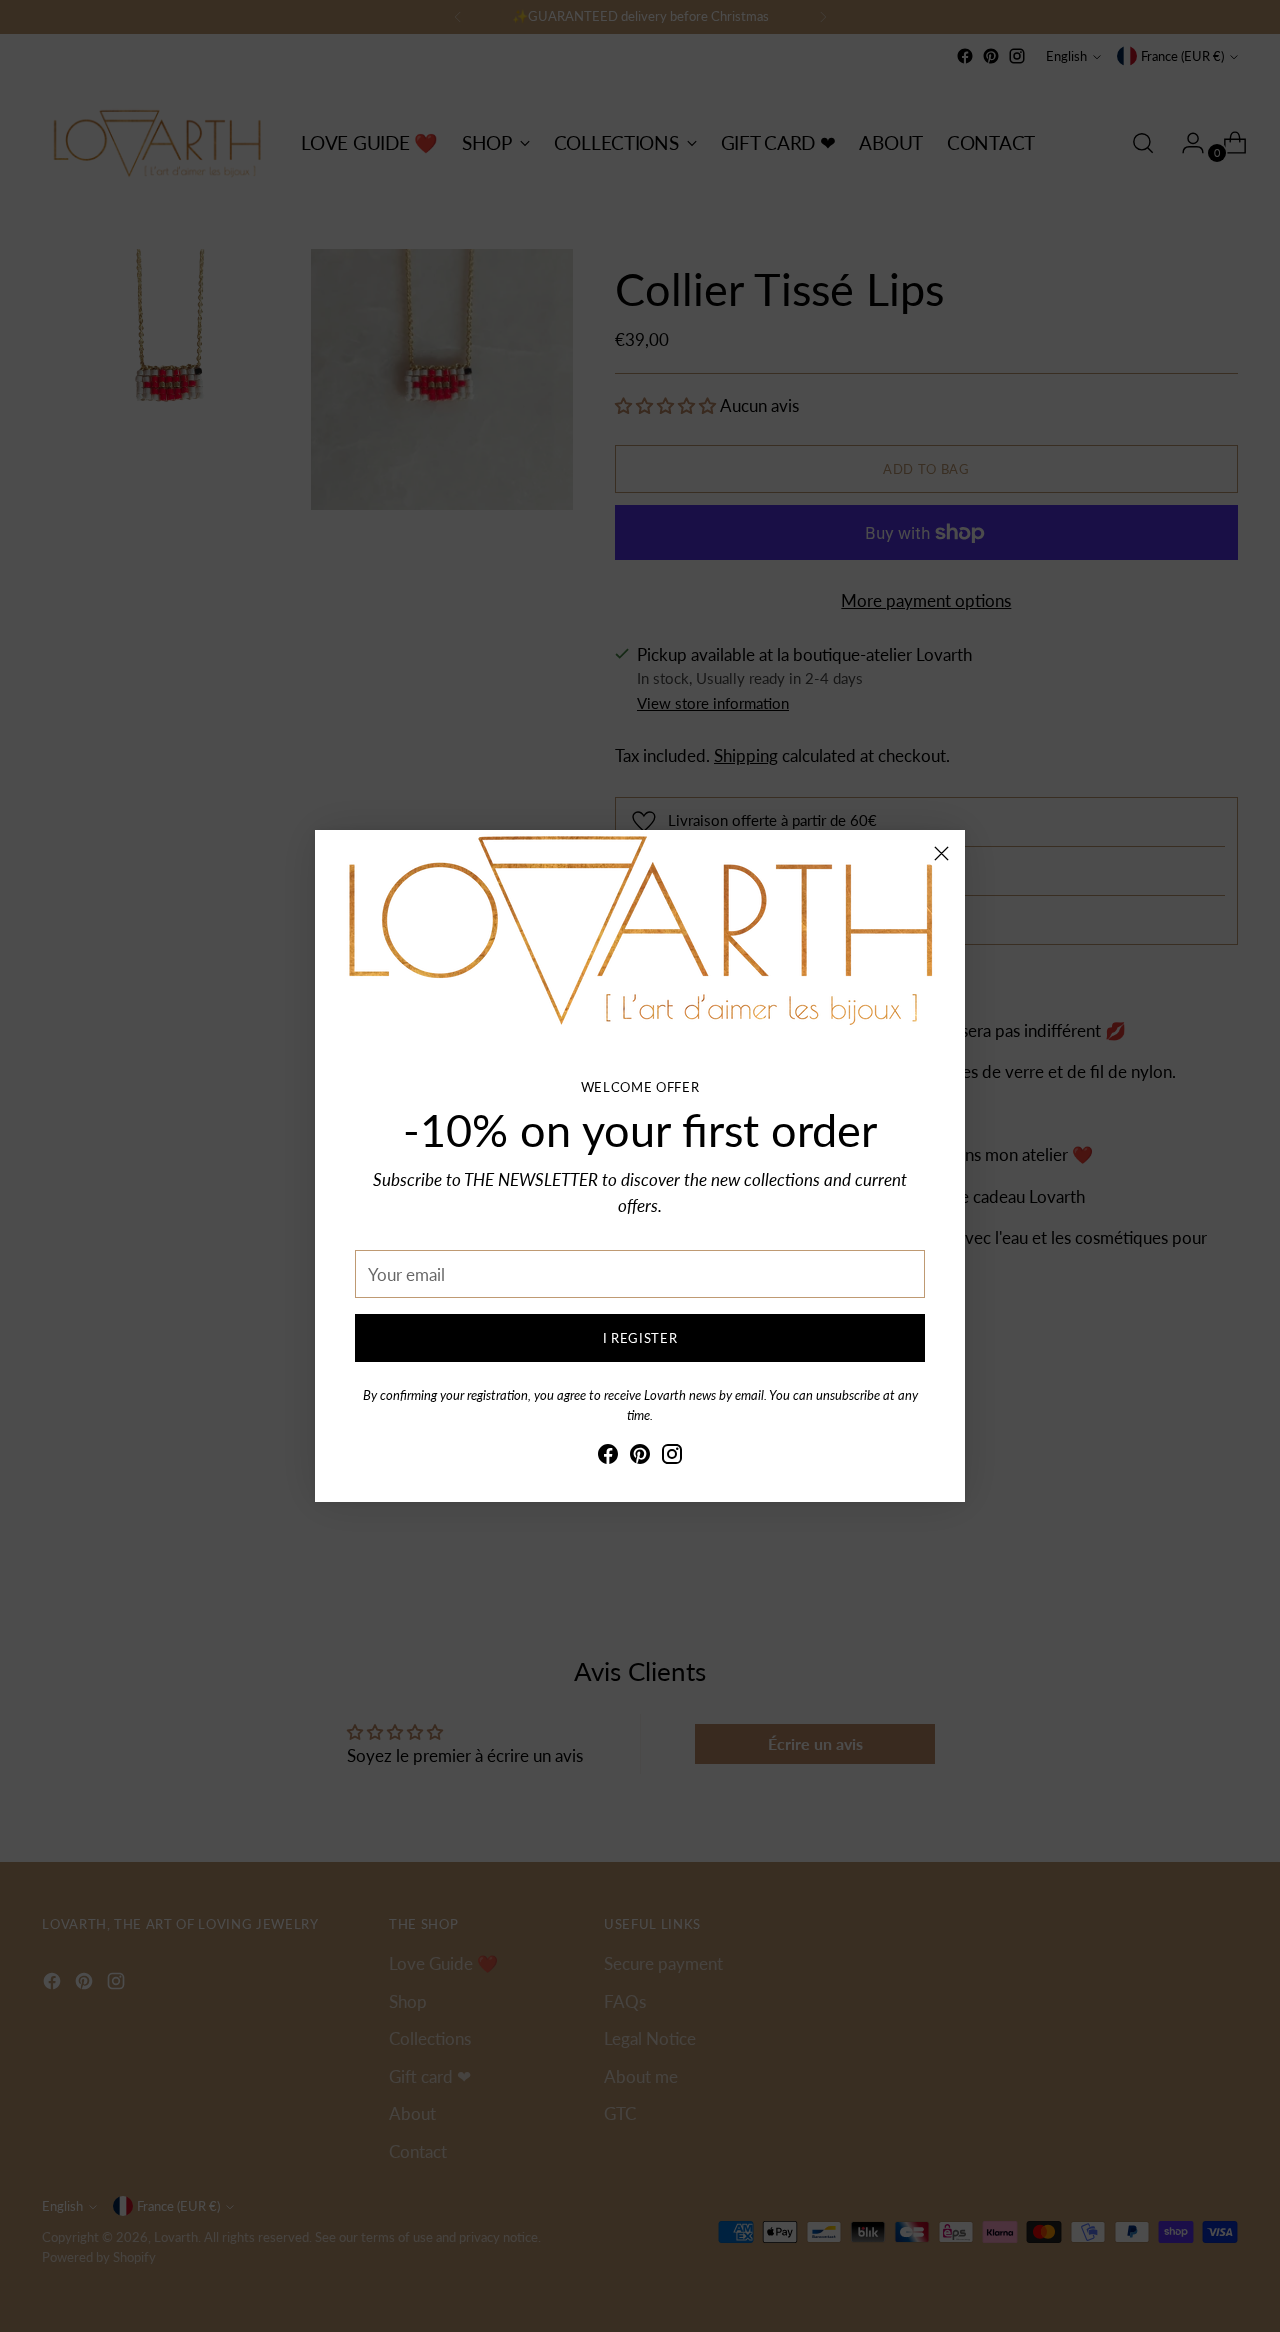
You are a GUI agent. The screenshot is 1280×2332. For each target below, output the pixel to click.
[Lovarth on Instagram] (672, 1457)
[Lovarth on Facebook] (608, 1457)
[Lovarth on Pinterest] (640, 1457)
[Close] (941, 853)
